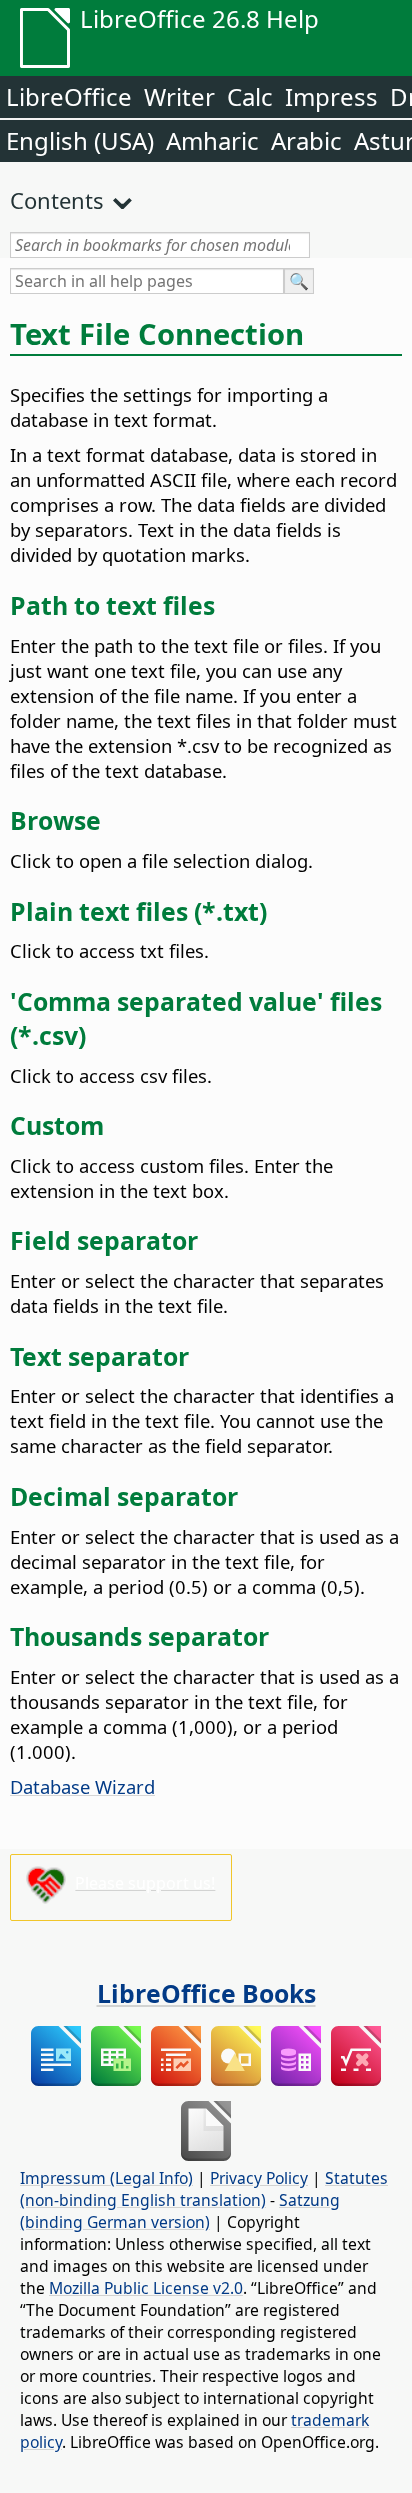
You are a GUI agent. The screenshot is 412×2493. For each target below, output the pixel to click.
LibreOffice (69, 96)
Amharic (212, 140)
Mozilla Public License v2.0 (146, 2288)
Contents (57, 200)
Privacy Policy (259, 2178)
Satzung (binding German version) (180, 2211)
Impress (331, 96)
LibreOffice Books (206, 1993)
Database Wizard (82, 1786)
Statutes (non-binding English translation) (204, 2189)
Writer (179, 96)
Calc (250, 96)
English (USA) (80, 140)
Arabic (306, 140)
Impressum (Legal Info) (106, 2178)
